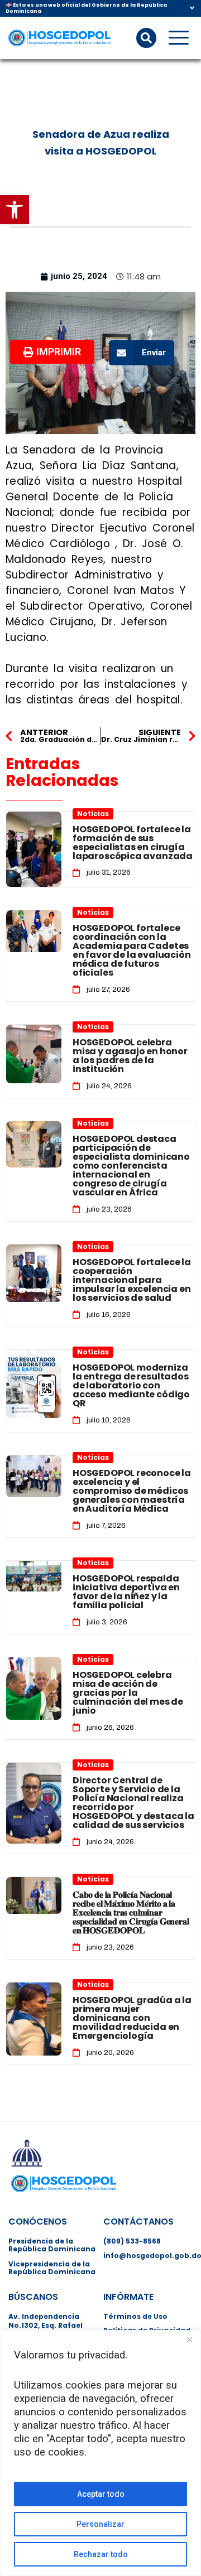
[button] (15, 210)
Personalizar (100, 2524)
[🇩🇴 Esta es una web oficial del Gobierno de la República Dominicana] (192, 8)
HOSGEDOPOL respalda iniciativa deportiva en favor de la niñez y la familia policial (126, 1592)
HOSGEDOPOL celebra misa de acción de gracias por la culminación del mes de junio (128, 1693)
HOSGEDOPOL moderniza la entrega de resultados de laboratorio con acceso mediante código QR (131, 1385)
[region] (100, 2453)
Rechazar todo (101, 2554)
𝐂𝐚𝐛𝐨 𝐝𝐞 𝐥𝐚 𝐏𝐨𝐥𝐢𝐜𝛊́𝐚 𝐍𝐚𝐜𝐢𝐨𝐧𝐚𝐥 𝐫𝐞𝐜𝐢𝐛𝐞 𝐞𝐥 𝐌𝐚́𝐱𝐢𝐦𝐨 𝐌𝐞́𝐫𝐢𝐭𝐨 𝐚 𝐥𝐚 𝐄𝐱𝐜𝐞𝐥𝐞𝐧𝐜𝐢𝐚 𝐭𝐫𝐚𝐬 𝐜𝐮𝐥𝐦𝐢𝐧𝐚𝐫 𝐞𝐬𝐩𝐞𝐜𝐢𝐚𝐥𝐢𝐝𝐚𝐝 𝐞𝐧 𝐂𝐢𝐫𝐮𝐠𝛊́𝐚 (131, 1912)
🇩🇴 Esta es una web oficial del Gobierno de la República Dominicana (86, 8)
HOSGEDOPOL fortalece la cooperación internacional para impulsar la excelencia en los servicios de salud (132, 1280)
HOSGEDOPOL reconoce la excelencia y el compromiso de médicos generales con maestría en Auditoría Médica (132, 1491)
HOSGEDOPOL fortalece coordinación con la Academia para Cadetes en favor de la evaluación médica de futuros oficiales (132, 950)
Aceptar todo (101, 2494)
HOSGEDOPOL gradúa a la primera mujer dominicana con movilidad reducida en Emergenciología (132, 2018)
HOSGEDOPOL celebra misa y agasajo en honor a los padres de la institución (130, 1056)
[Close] (189, 2339)
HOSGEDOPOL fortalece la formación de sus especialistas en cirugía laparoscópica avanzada (133, 843)
